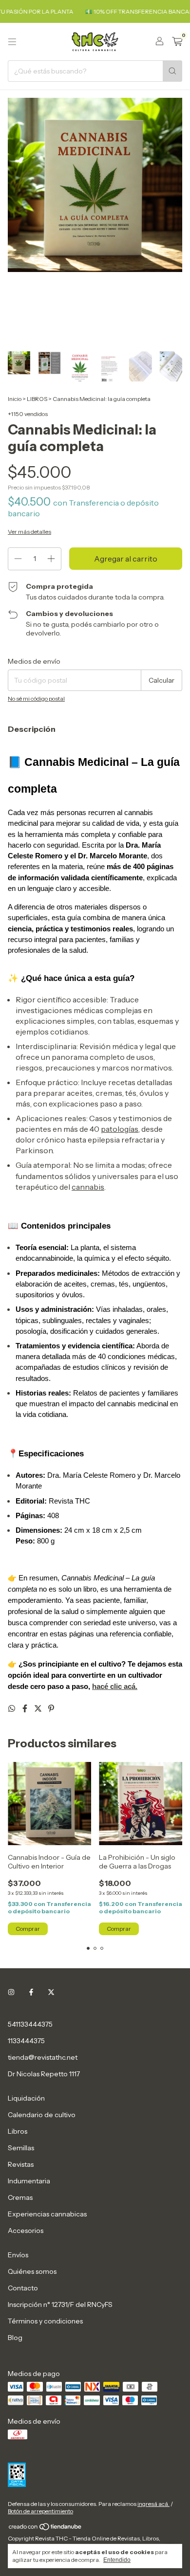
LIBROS (37, 399)
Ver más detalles (29, 532)
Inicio (15, 399)
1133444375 (26, 2041)
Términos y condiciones (45, 2321)
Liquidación (26, 2098)
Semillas (21, 2148)
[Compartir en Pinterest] (51, 1708)
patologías (120, 1129)
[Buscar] (172, 71)
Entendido (117, 2560)
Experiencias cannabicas (47, 2214)
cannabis (88, 1187)
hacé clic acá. (115, 1687)
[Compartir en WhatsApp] (12, 1708)
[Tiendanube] (46, 2529)
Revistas (21, 2164)
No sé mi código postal (36, 698)
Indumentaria (29, 2181)
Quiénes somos (32, 2271)
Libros (18, 2131)
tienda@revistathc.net (43, 2057)
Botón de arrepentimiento (40, 2511)
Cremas (20, 2197)
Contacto (23, 2288)
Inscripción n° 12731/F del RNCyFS (60, 2304)
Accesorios (26, 2231)
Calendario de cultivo (42, 2115)
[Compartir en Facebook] (26, 1708)
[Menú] (12, 42)
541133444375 (30, 2024)
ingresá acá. (153, 2504)
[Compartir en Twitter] (39, 1708)
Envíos (18, 2255)
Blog (15, 2338)
